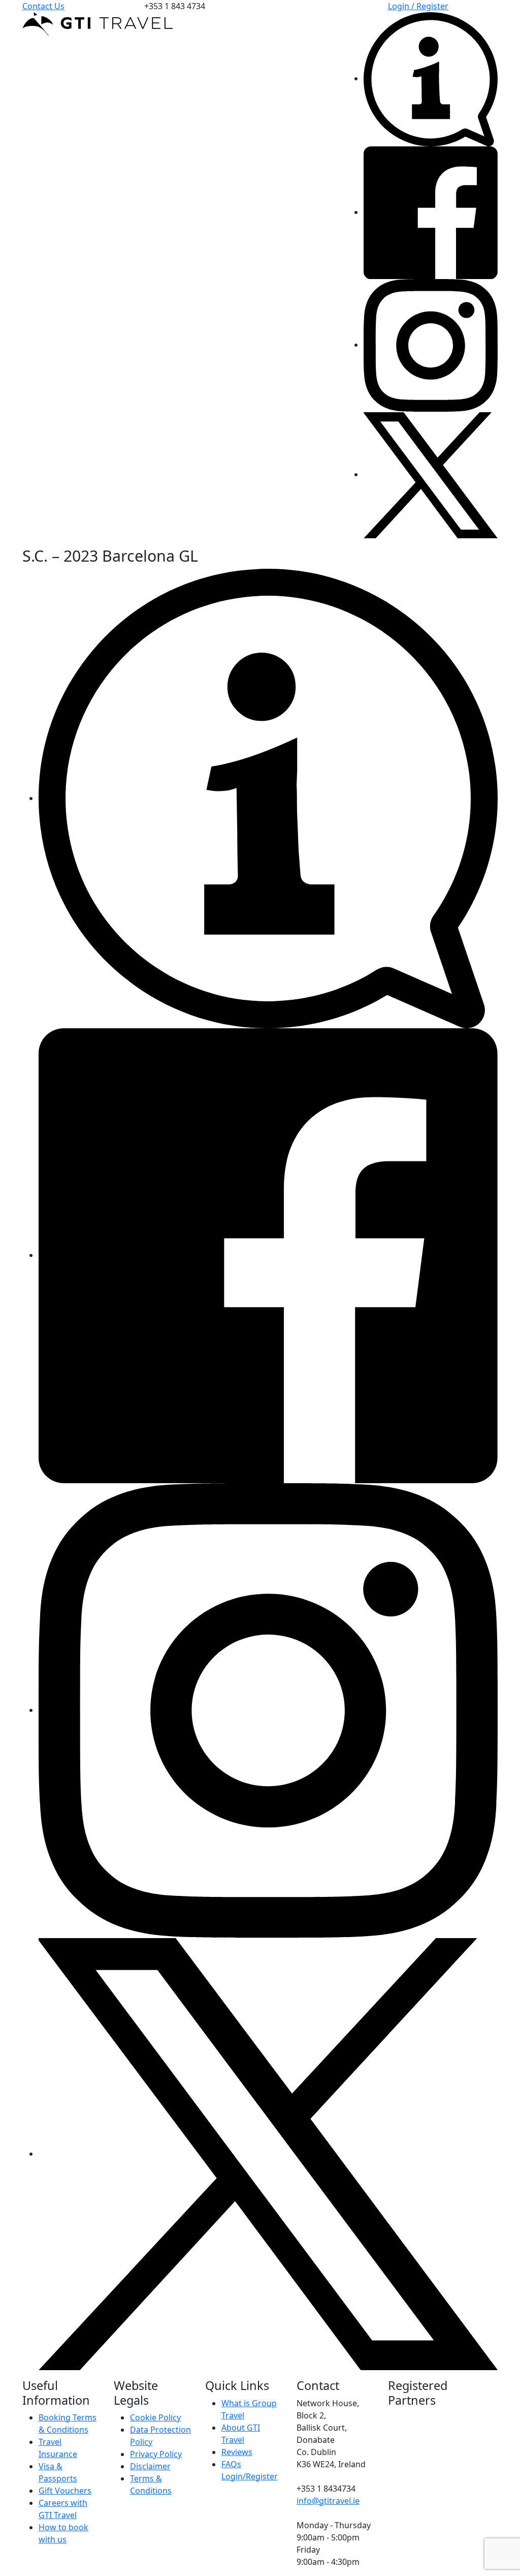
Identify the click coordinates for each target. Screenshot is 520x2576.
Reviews (237, 2452)
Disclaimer (150, 2466)
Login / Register (418, 6)
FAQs (231, 2464)
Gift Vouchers (65, 2491)
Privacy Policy (156, 2454)
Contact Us (43, 6)
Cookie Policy (155, 2417)
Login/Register (250, 2476)
